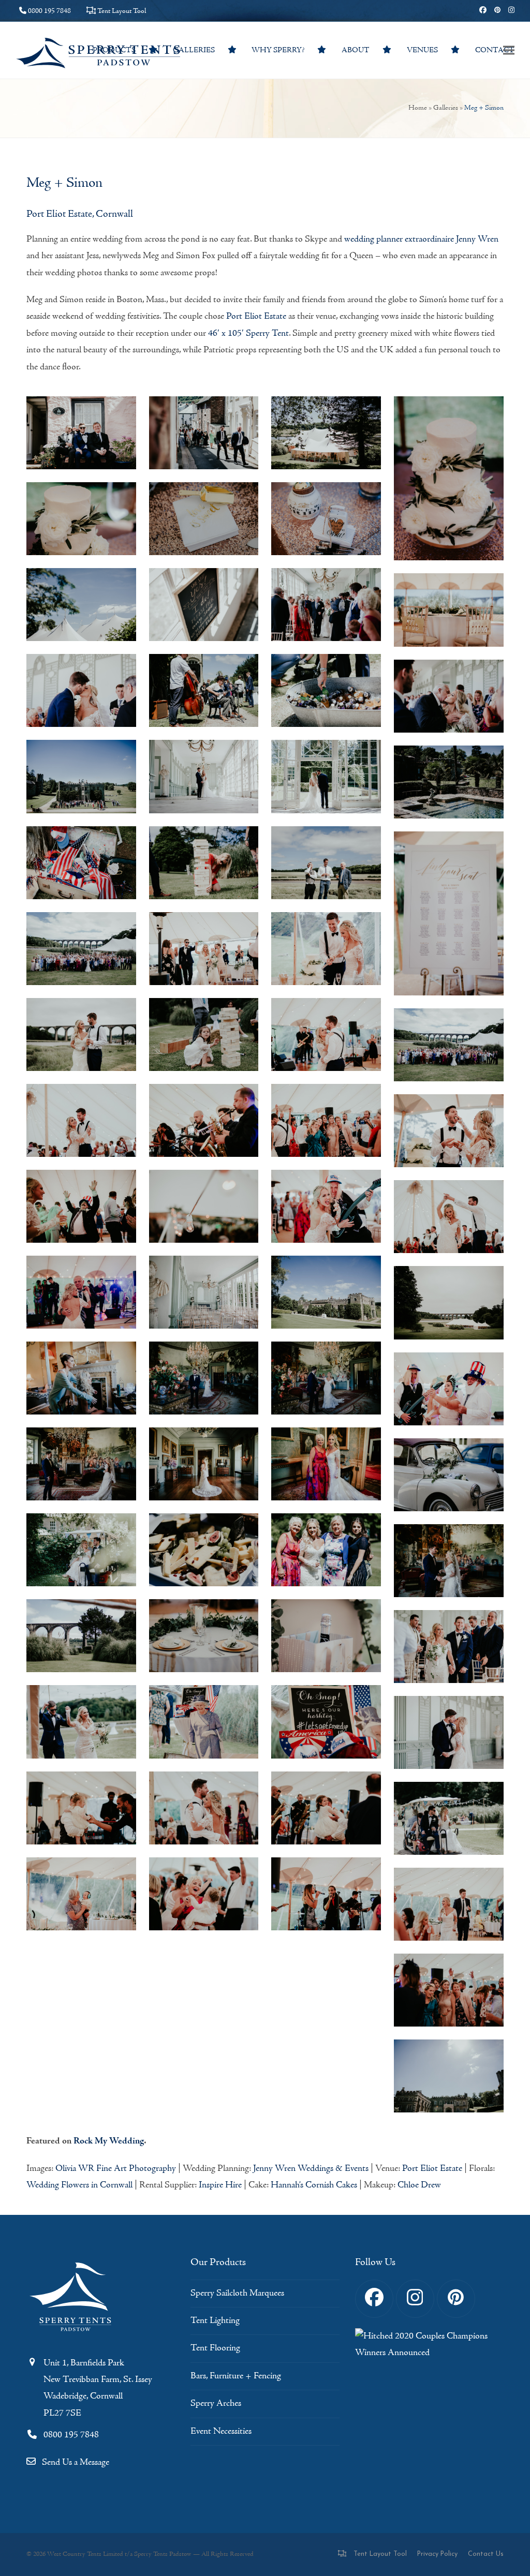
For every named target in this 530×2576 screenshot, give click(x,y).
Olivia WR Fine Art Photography (116, 2169)
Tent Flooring (215, 2348)
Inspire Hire (220, 2185)
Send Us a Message (76, 2462)
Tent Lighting (215, 2321)
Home (418, 108)
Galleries (446, 108)
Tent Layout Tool (122, 11)
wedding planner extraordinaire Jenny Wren (421, 239)
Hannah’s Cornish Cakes (314, 2185)
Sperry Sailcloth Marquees (237, 2293)
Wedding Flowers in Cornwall (79, 2185)
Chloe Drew (419, 2185)
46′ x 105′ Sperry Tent (248, 333)
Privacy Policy (437, 2554)
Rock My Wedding (109, 2141)
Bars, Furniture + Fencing (236, 2376)
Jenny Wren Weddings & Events (311, 2169)
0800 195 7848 (49, 11)
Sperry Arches (216, 2403)
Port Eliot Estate (256, 316)
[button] (509, 50)
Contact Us (486, 2554)
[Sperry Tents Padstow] (73, 2336)
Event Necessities (221, 2431)
